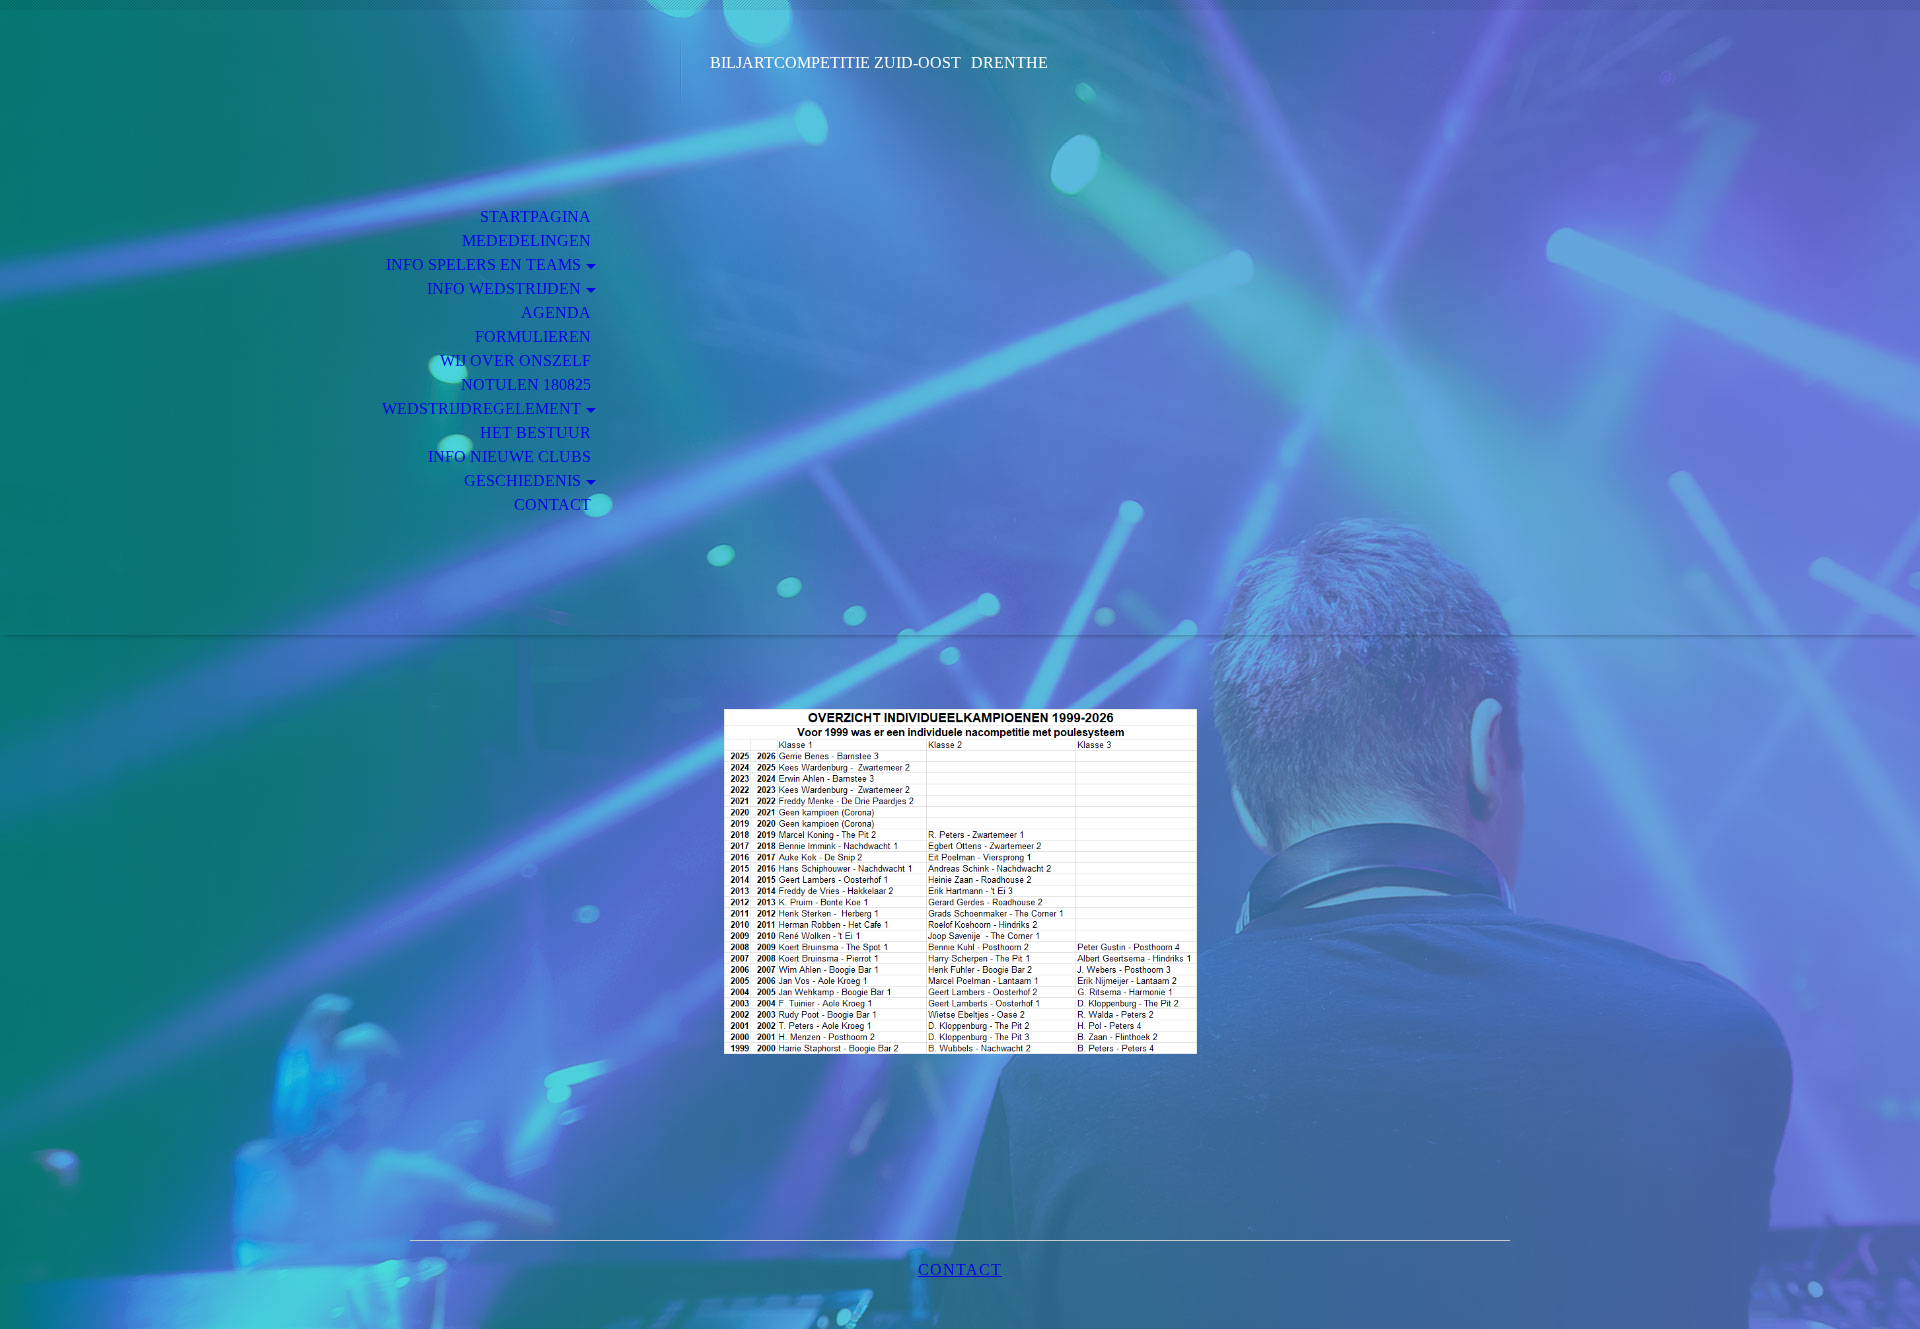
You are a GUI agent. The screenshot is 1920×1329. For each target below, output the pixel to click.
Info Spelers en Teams (483, 264)
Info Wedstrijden (504, 288)
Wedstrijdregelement (481, 408)
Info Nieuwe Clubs (509, 456)
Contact (552, 504)
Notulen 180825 (526, 384)
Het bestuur (535, 432)
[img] (545, 97)
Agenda (556, 312)
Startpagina (535, 216)
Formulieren (533, 336)
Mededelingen (526, 240)
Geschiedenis (522, 480)
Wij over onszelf (515, 360)
